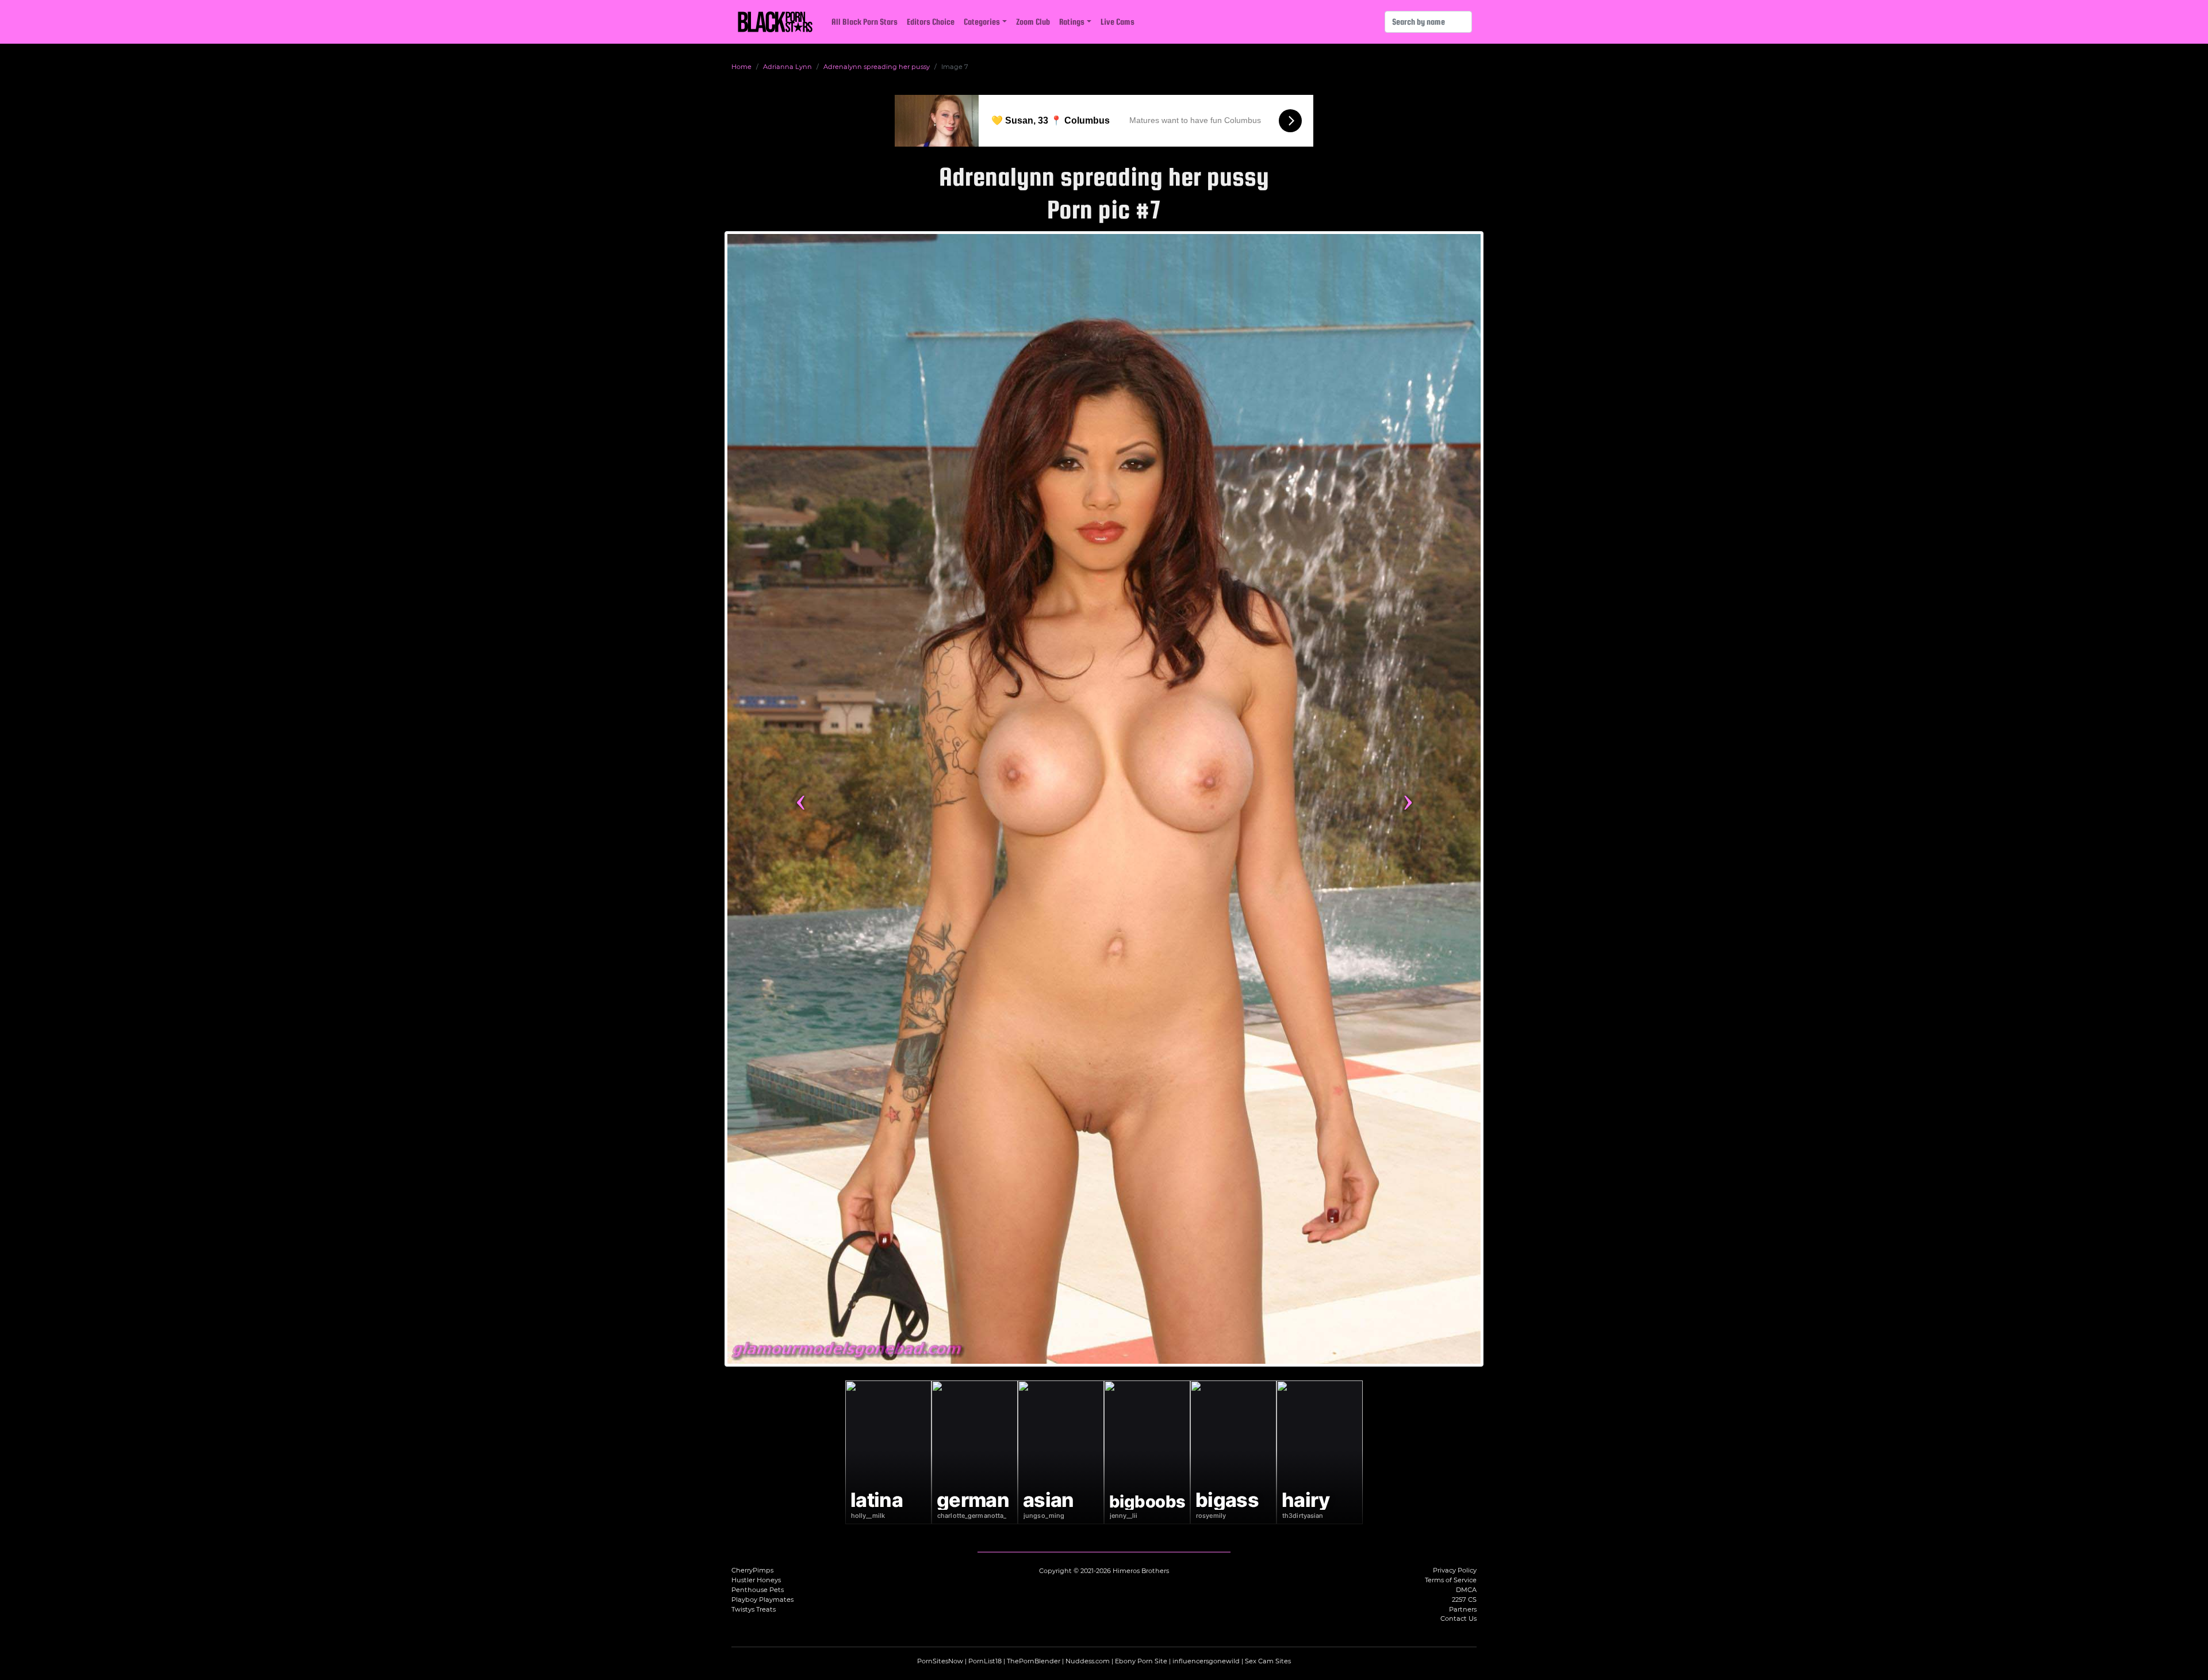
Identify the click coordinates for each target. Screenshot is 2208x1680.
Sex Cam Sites (1268, 1661)
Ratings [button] (1072, 22)
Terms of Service (1451, 1580)
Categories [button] (982, 22)
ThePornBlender (1034, 1661)
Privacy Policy (1455, 1570)
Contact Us (1458, 1618)
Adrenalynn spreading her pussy (877, 67)
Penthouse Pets (758, 1590)
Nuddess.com (1088, 1661)
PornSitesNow (940, 1661)
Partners (1463, 1609)
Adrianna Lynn (787, 67)
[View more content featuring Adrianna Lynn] (1104, 799)
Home (741, 67)
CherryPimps (752, 1570)
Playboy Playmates (762, 1600)
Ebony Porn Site (1141, 1661)
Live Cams (1118, 22)
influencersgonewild (1206, 1661)
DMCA (1466, 1590)
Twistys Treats (754, 1609)
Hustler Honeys (756, 1580)
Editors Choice (931, 22)
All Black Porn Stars (865, 22)
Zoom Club (1033, 22)
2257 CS (1464, 1600)
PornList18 (985, 1661)
